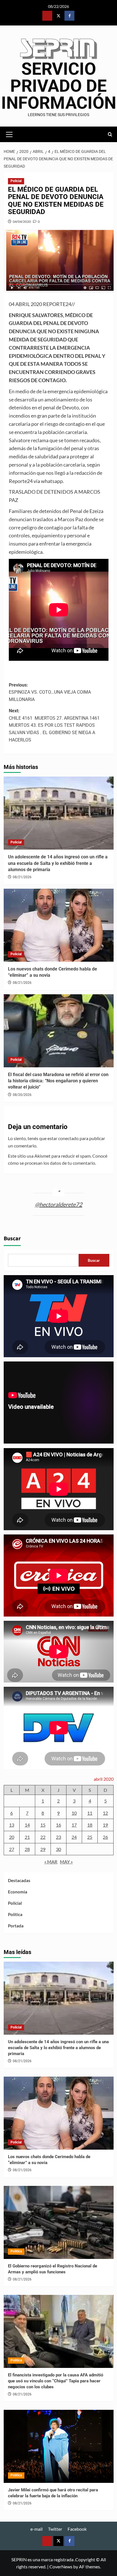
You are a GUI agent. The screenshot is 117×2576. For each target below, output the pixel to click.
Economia (18, 1892)
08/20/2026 (22, 1095)
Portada (16, 1926)
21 (27, 1837)
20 (12, 1837)
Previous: (50, 692)
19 (105, 1825)
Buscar (12, 1239)
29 (43, 1849)
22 (43, 1837)
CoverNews (61, 2567)
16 (58, 1825)
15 (43, 1825)
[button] (9, 134)
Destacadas (19, 1880)
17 (74, 1825)
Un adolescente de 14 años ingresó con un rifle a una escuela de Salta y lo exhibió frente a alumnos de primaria (58, 863)
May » (66, 1862)
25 (90, 1837)
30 (58, 1849)
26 (105, 1837)
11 (90, 1813)
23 (58, 1837)
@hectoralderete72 (59, 1204)
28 (27, 1849)
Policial (16, 181)
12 (105, 1813)
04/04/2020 (22, 222)
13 (12, 1825)
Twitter (55, 2529)
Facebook (77, 2529)
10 (74, 1813)
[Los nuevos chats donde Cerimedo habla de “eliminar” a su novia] (59, 925)
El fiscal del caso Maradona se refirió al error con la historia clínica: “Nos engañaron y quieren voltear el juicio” (58, 1081)
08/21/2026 (22, 877)
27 (12, 1849)
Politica (15, 1914)
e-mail (36, 2529)
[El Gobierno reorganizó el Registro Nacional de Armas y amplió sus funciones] (59, 2222)
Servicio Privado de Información (59, 86)
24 (74, 1837)
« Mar (51, 1862)
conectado (68, 1138)
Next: (54, 725)
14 (27, 1825)
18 (90, 1825)
